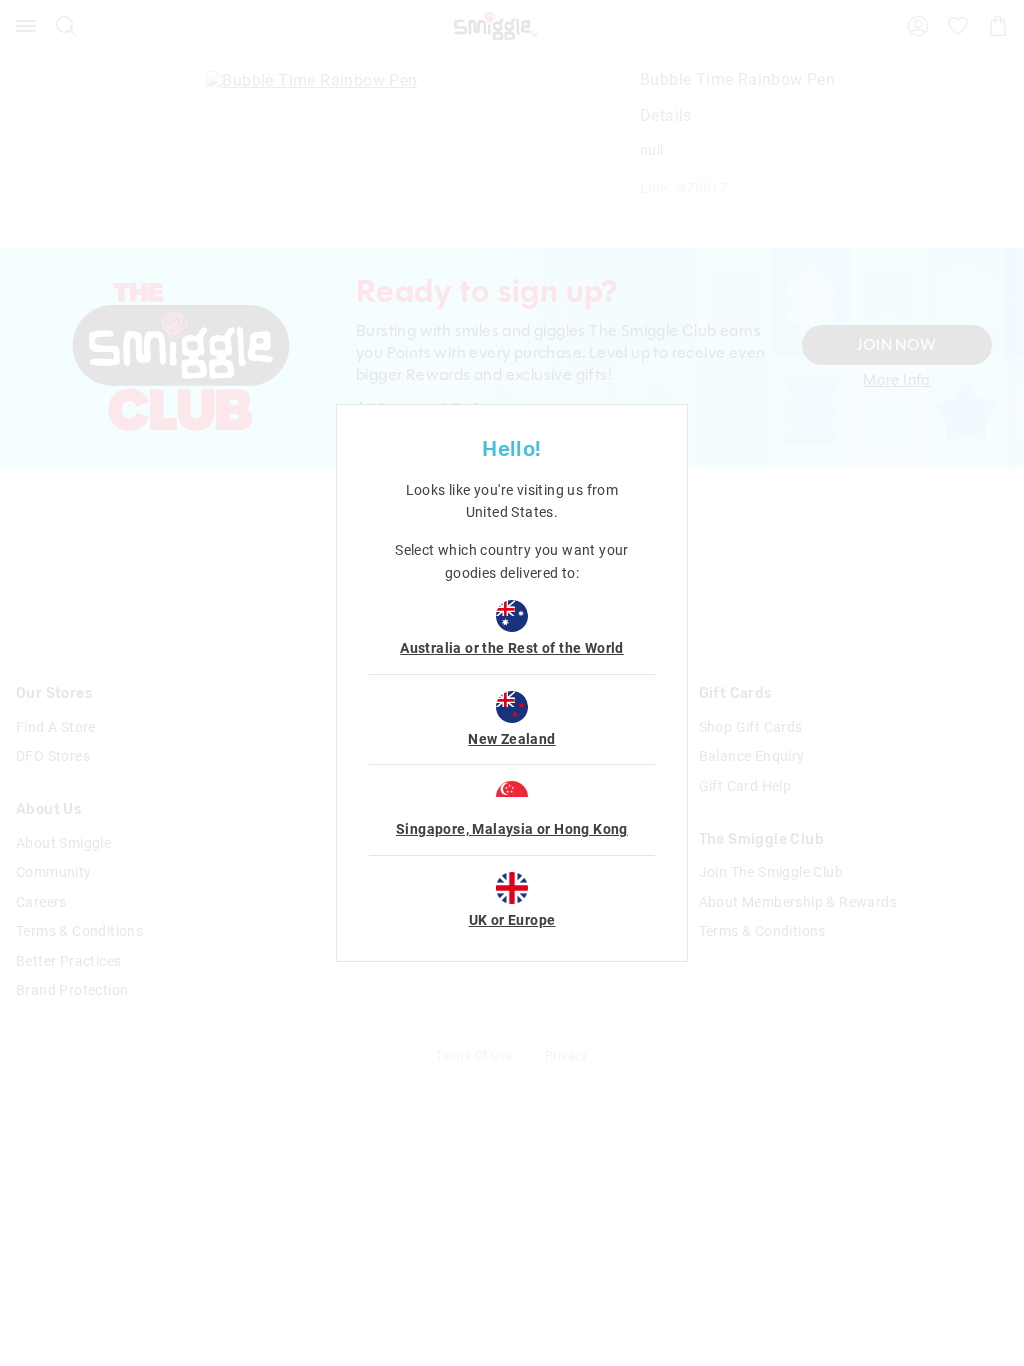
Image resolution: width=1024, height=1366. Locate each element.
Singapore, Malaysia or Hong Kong (512, 829)
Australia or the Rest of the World (512, 648)
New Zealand (511, 739)
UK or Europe (512, 920)
